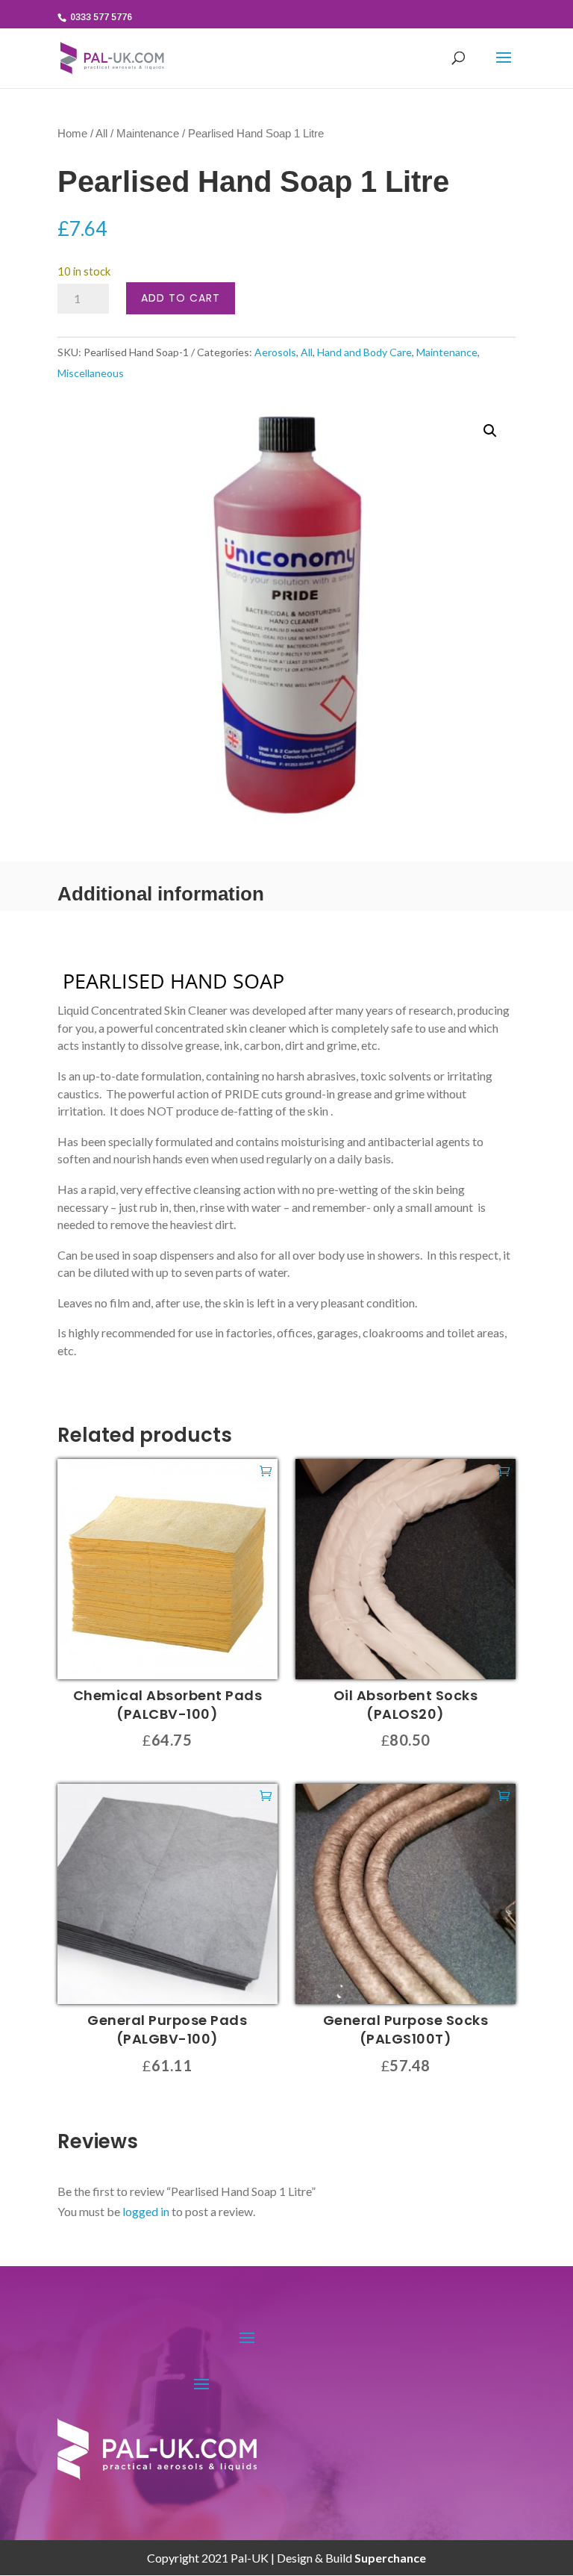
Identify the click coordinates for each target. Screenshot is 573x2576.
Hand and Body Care (364, 352)
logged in (146, 2211)
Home (72, 134)
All (101, 134)
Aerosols (275, 352)
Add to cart (181, 298)
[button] (490, 431)
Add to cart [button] (266, 1470)
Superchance (390, 2558)
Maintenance (148, 134)
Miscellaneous (91, 373)
